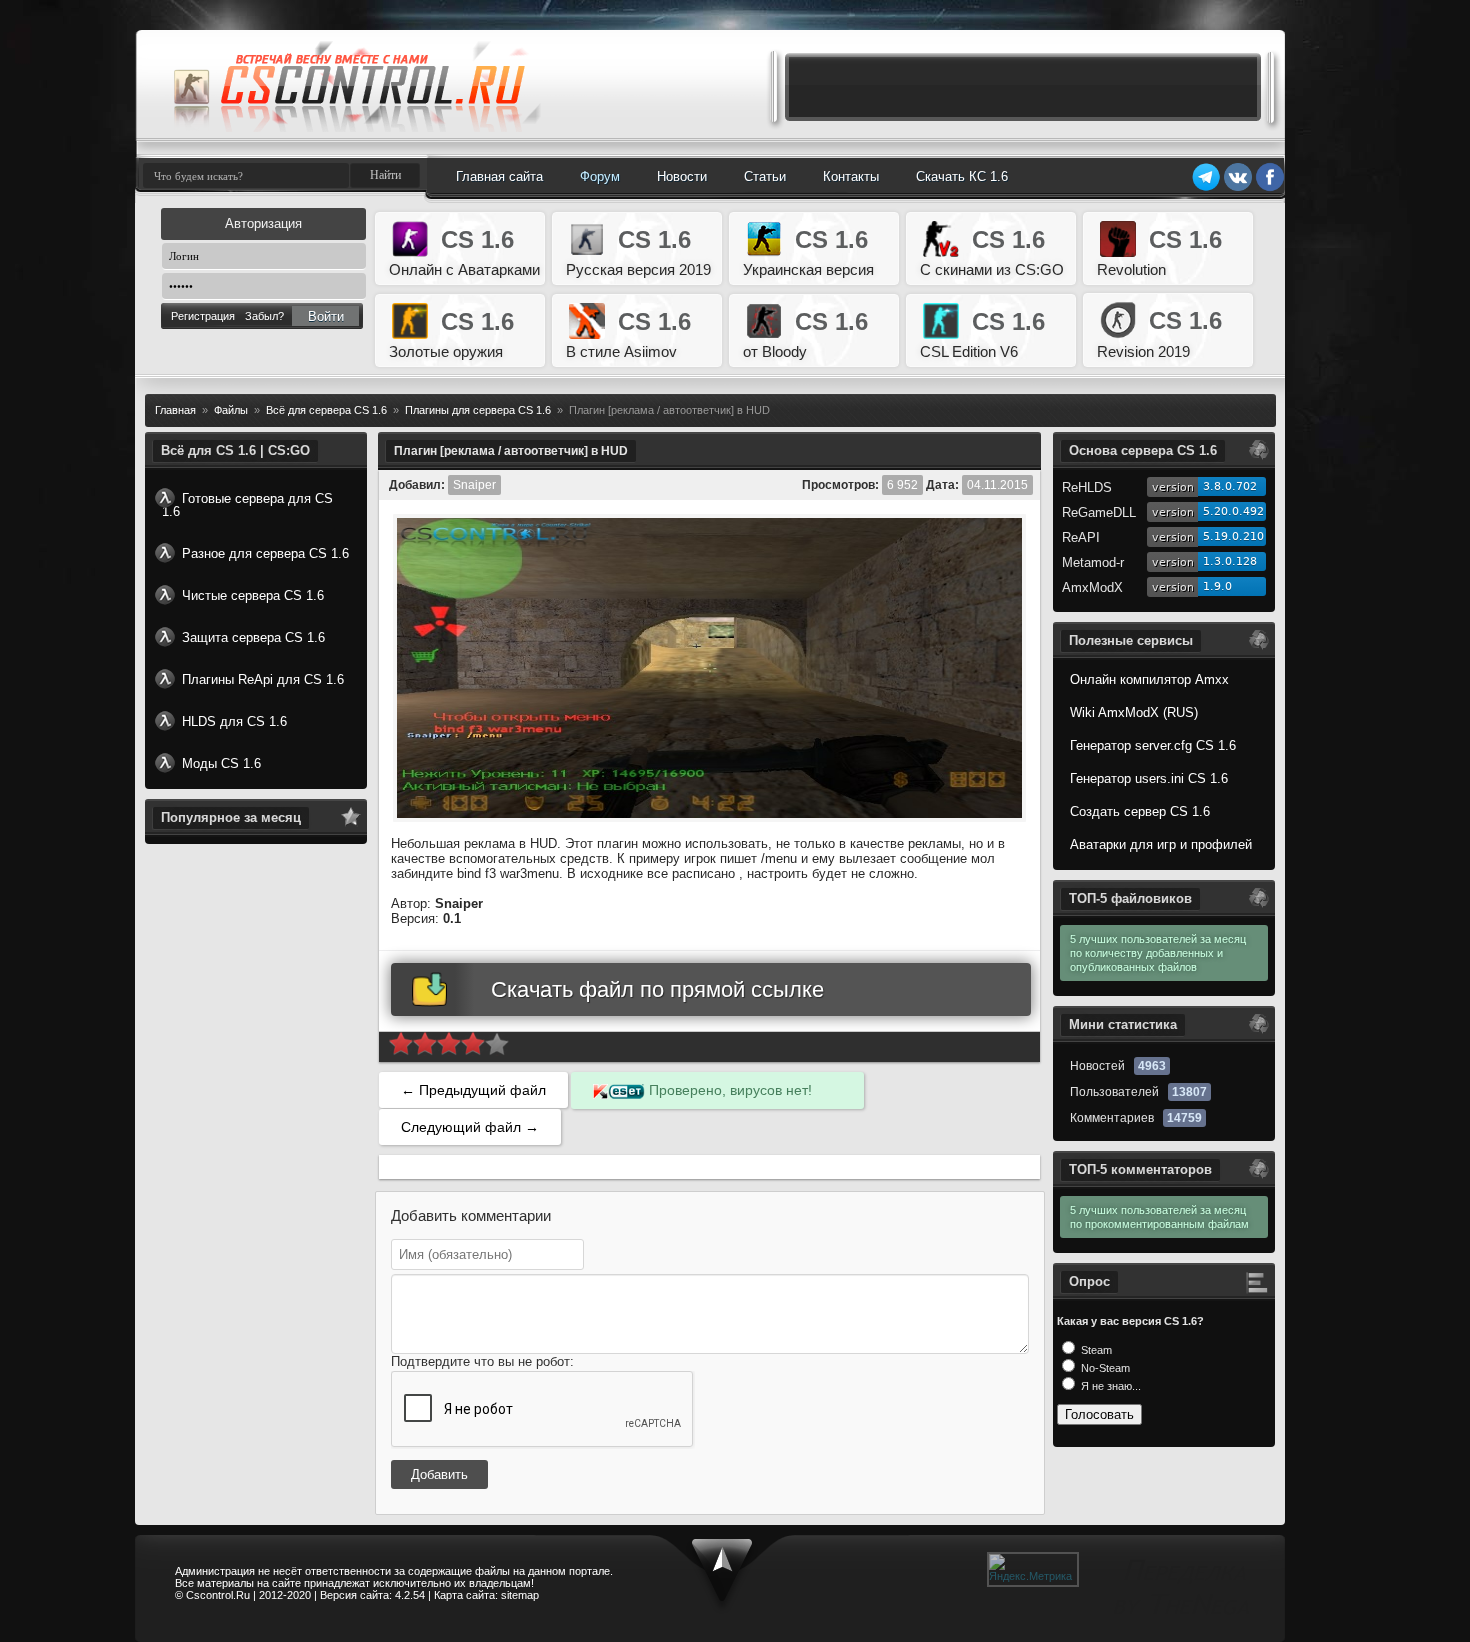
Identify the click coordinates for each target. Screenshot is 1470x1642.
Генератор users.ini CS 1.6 (1149, 778)
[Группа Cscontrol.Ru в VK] (1238, 188)
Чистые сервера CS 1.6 (253, 595)
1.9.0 (1217, 586)
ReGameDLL (1099, 512)
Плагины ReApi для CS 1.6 (263, 679)
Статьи (765, 176)
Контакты (851, 176)
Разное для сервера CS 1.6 (265, 553)
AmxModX (1092, 587)
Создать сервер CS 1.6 (1140, 811)
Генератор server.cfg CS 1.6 (1153, 745)
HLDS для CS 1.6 (234, 721)
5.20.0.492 (1233, 511)
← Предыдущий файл (473, 1090)
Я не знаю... (1109, 1386)
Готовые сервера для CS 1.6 (247, 505)
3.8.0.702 (1230, 486)
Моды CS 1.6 (221, 763)
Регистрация (203, 316)
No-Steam (1104, 1368)
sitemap (520, 1595)
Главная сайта (499, 176)
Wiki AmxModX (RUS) (1134, 712)
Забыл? (264, 316)
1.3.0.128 (1230, 561)
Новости (682, 176)
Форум (600, 176)
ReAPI (1081, 537)
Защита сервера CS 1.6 (253, 637)
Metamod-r (1093, 562)
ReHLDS (1087, 487)
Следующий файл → (470, 1127)
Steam (1095, 1350)
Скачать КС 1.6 (962, 176)
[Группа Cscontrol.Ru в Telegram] (1206, 188)
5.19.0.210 (1233, 536)
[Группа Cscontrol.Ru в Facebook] (1270, 188)
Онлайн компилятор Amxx (1149, 679)
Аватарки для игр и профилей (1161, 844)
